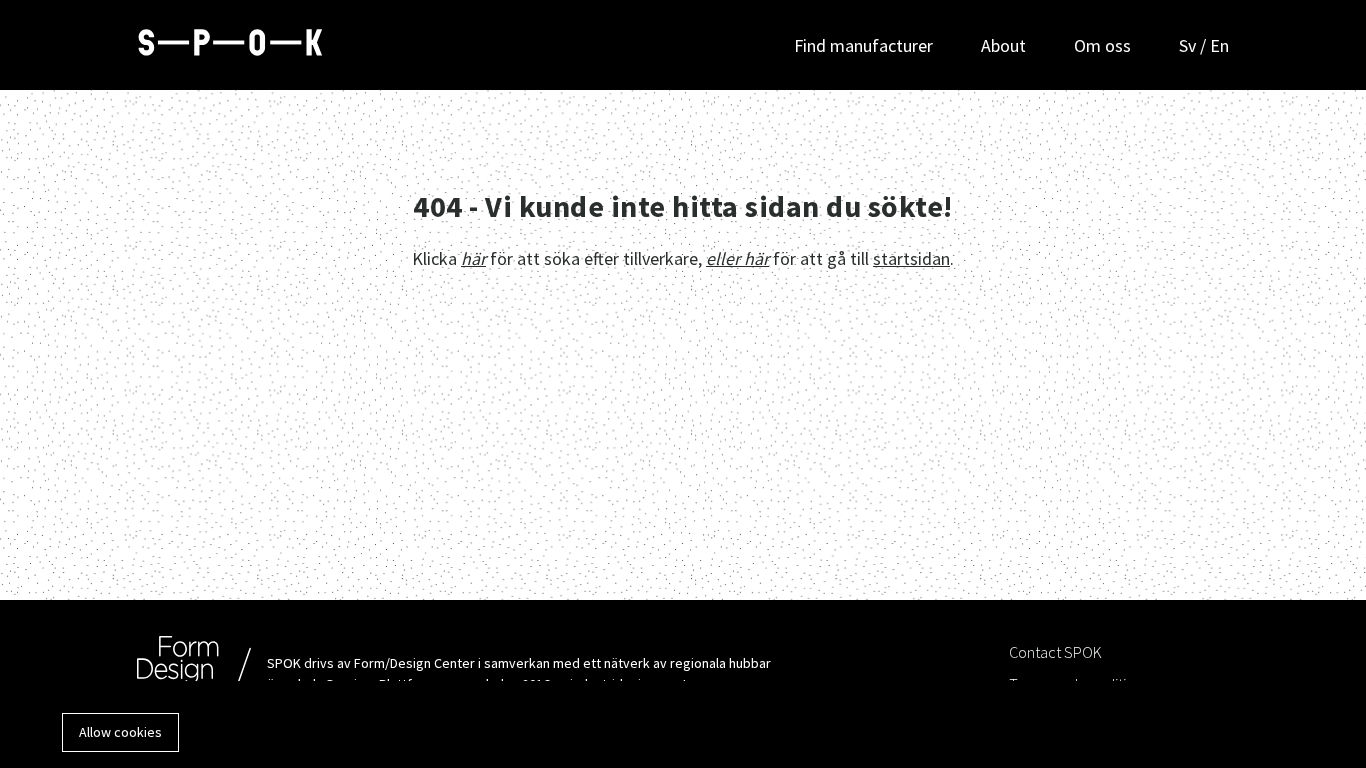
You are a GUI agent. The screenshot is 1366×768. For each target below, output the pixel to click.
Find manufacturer (863, 45)
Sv (1189, 45)
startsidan (911, 258)
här (473, 258)
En (1219, 45)
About (1003, 45)
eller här (737, 258)
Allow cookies (120, 732)
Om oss (1102, 45)
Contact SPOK (1055, 652)
